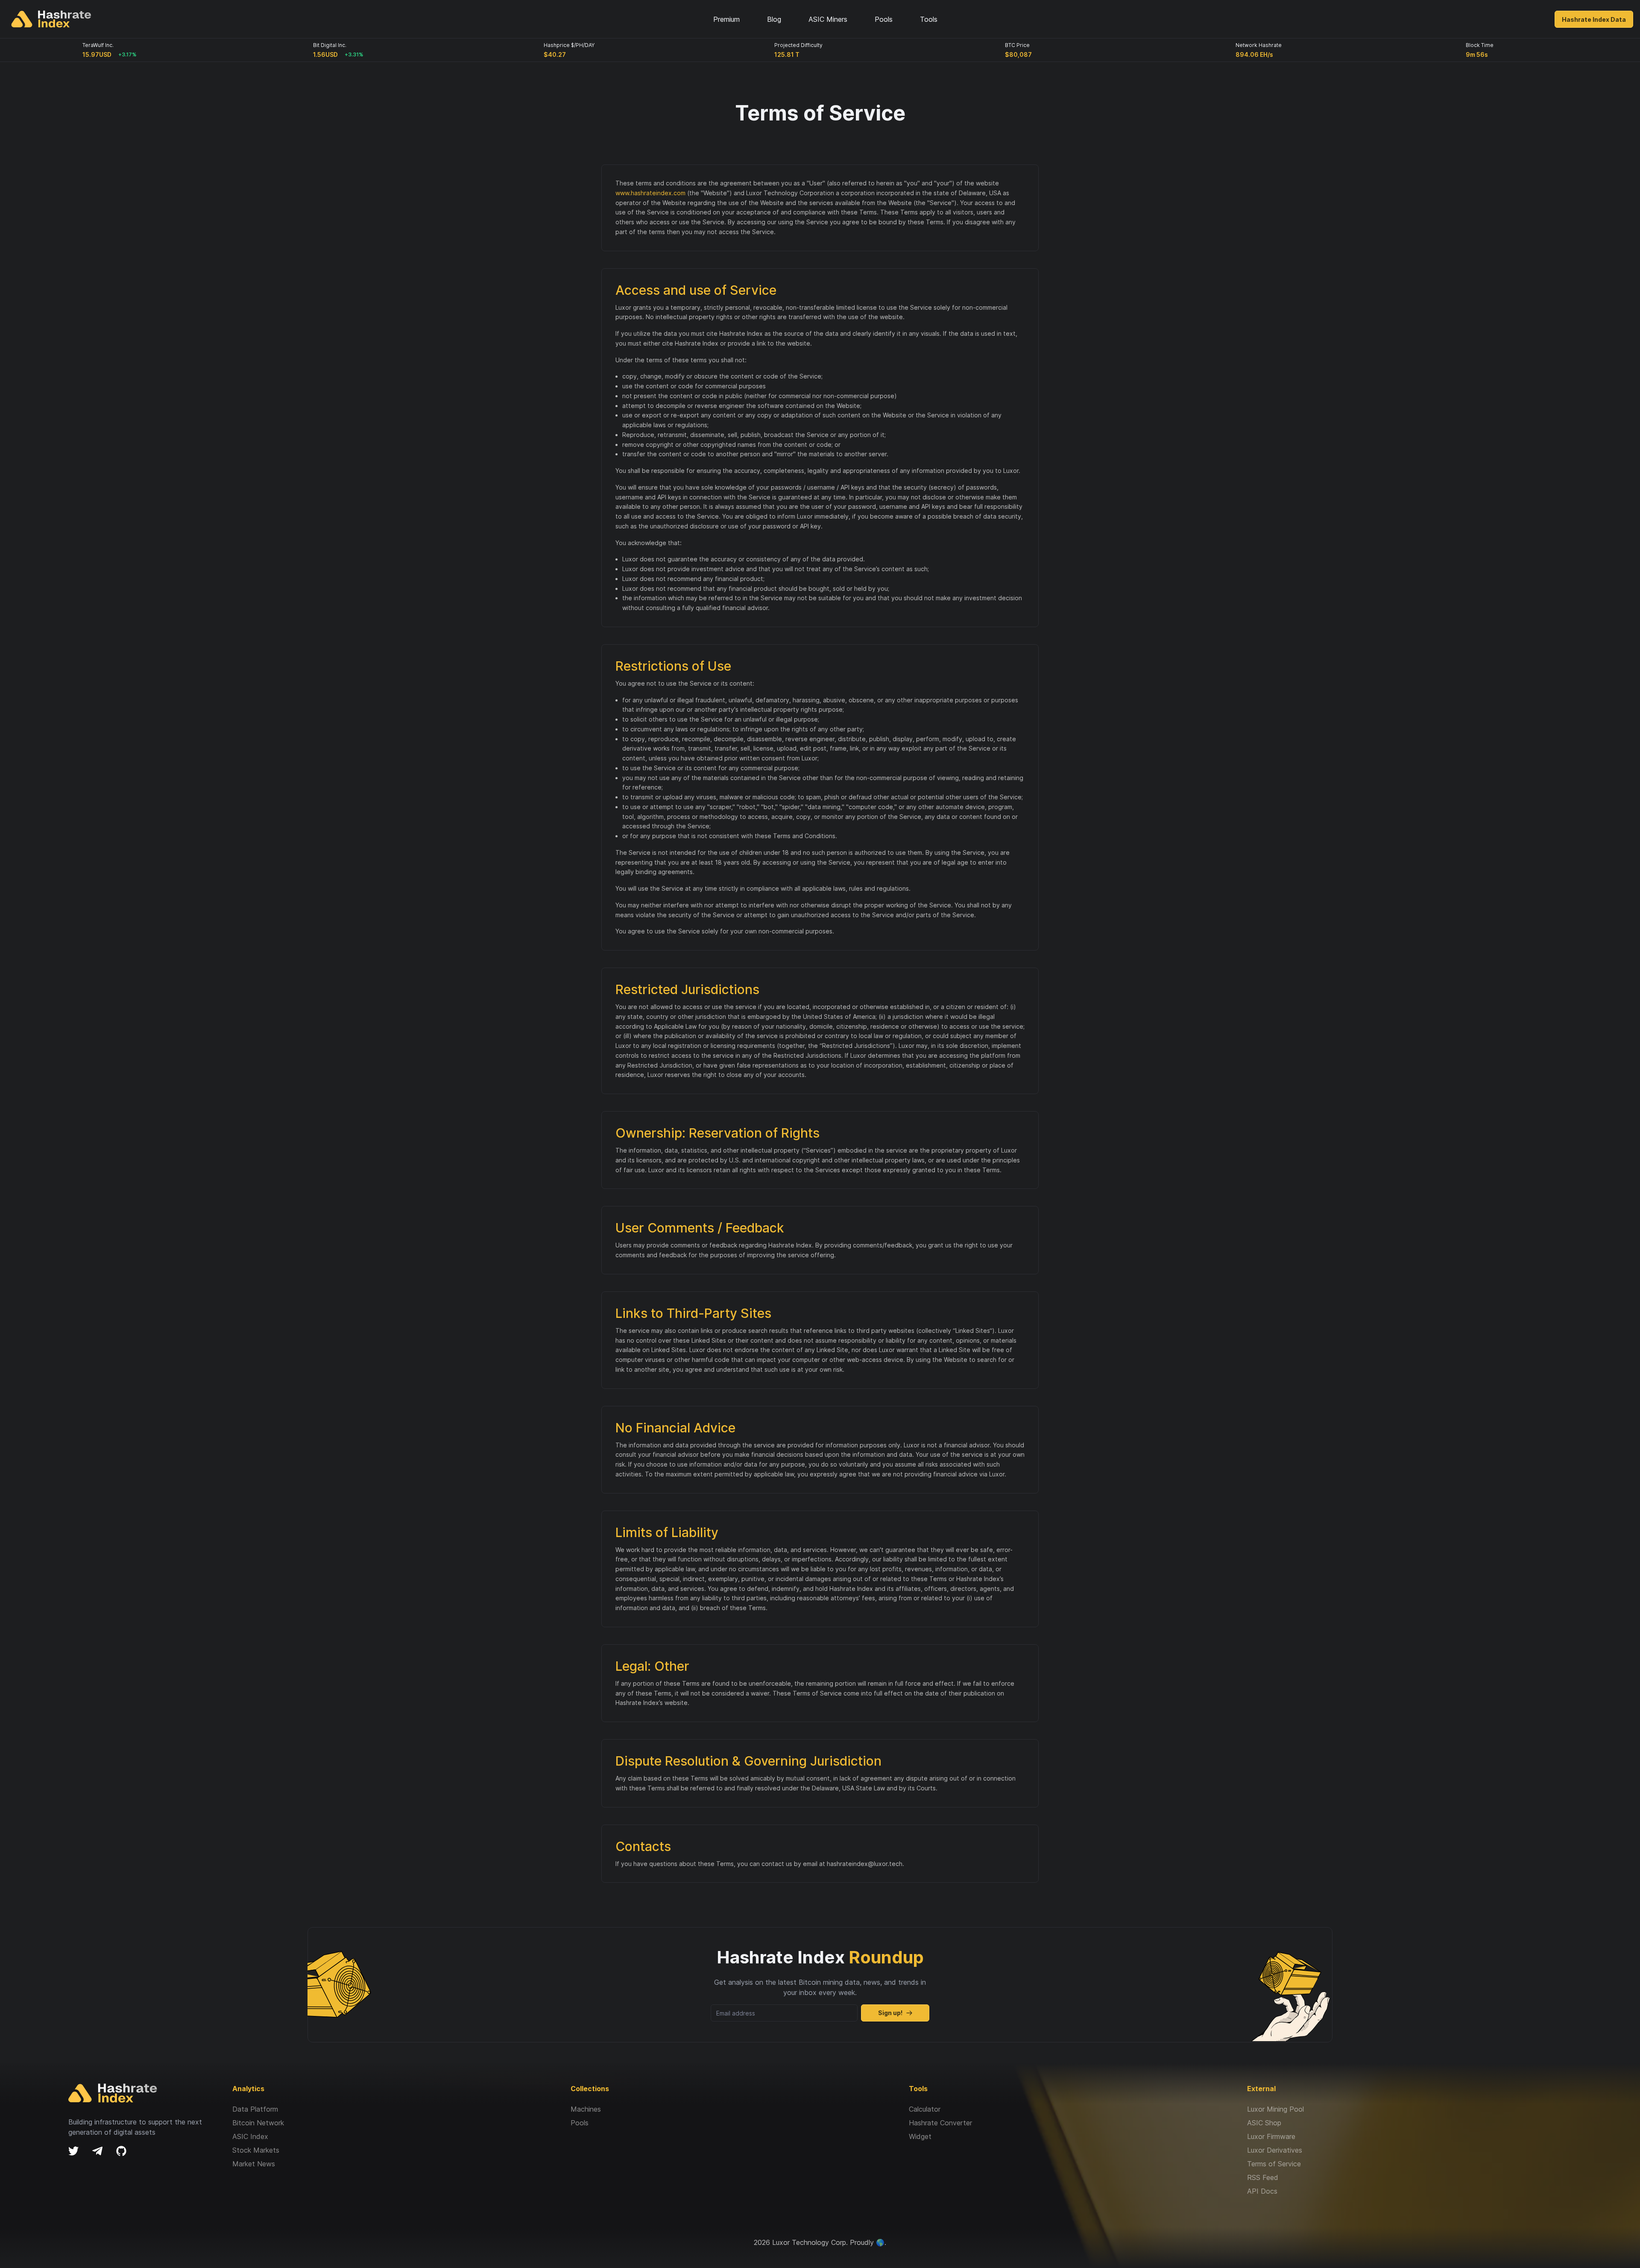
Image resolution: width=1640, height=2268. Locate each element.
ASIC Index (250, 2136)
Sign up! (890, 2013)
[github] (121, 2151)
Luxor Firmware (1271, 2136)
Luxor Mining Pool (1275, 2109)
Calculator (925, 2109)
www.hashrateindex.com (650, 193)
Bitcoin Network (258, 2123)
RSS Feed (1263, 2177)
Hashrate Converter (940, 2123)
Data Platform (255, 2109)
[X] (73, 2151)
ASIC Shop (1264, 2123)
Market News (254, 2164)
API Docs (1262, 2191)
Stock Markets (256, 2150)
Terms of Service (1274, 2164)
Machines (586, 2109)
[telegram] (97, 2151)
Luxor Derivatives (1275, 2150)
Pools (580, 2123)
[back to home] (51, 19)
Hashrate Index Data (1594, 19)
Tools (929, 19)
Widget (920, 2136)
